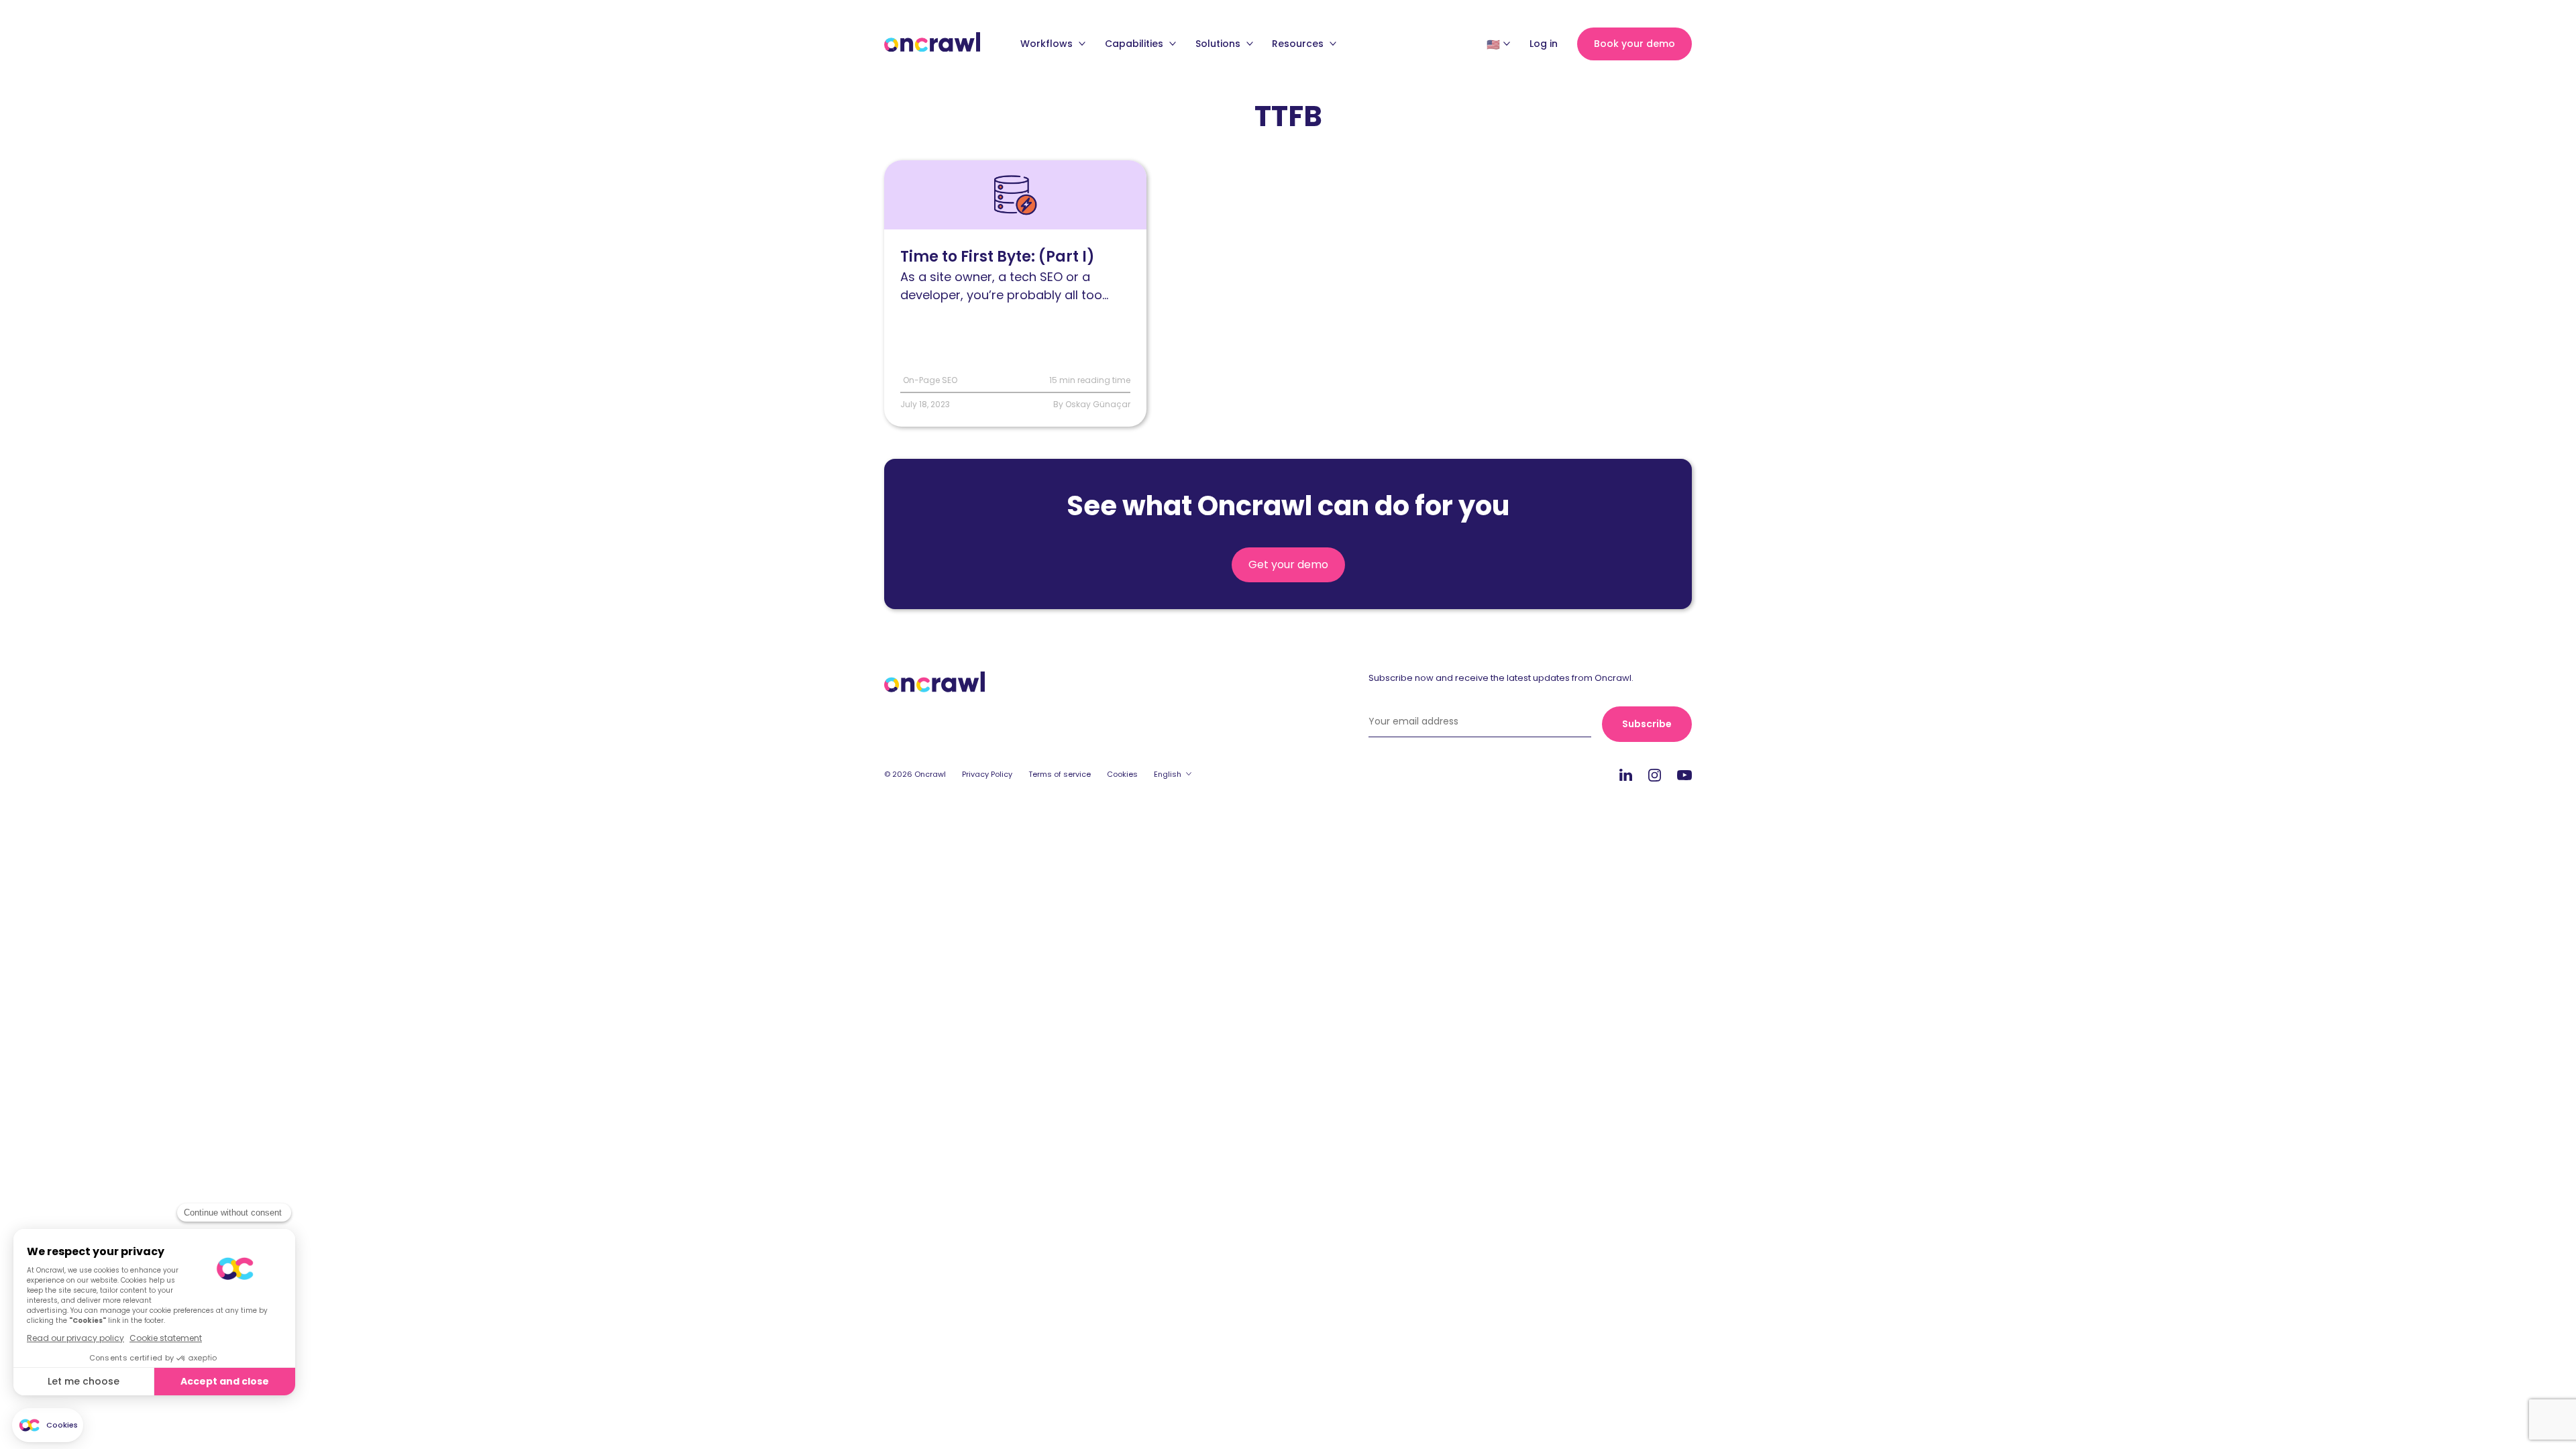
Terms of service (1060, 774)
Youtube (1684, 775)
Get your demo (1288, 565)
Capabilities (1135, 44)
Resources (1299, 44)
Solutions (1219, 44)
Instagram (1655, 774)
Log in (1544, 44)
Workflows (1048, 44)
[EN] (1493, 44)
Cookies (1122, 774)
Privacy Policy (987, 774)
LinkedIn (1626, 774)
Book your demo (1634, 44)
